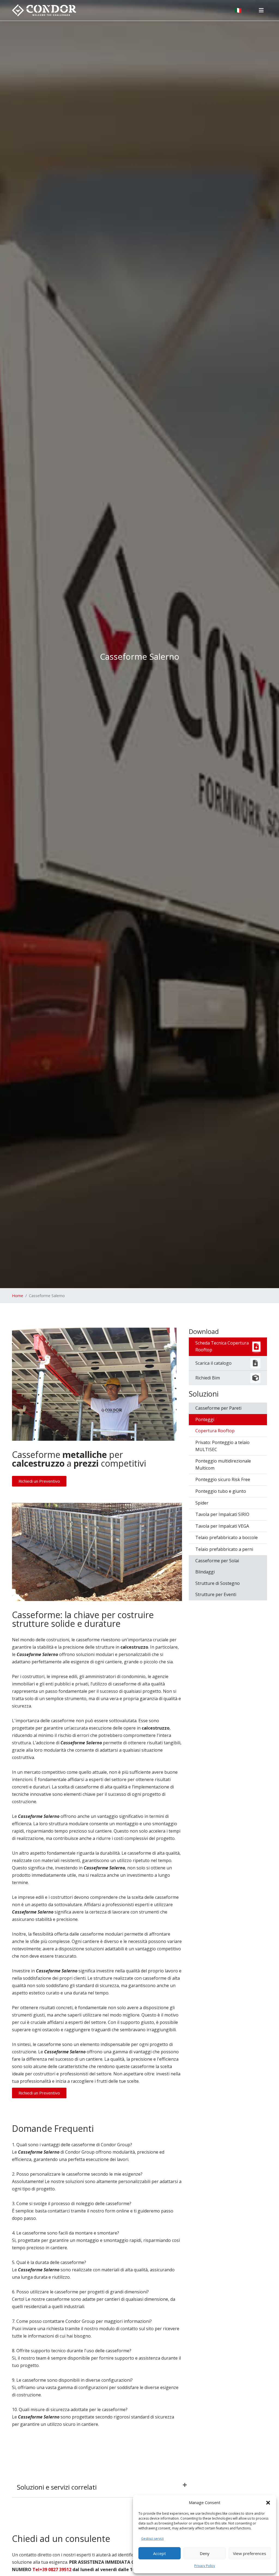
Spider (202, 1503)
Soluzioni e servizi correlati (57, 2487)
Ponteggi (205, 1419)
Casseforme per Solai (217, 1561)
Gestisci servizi (152, 2539)
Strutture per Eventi (216, 1594)
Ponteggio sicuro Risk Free (223, 1479)
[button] (268, 2502)
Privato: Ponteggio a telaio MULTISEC (222, 1446)
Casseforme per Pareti (218, 1408)
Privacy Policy (205, 2566)
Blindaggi (205, 1572)
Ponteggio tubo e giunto (221, 1491)
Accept (160, 2553)
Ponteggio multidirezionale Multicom (223, 1464)
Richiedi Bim (208, 1378)
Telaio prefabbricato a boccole (227, 1537)
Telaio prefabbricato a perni (224, 1549)
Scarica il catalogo (213, 1363)
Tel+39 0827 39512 (52, 2569)
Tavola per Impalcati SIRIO (222, 1514)
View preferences (250, 2553)
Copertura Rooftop (215, 1431)
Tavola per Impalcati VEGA (222, 1526)
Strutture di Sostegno (218, 1583)
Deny (205, 2553)
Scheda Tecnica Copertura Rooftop (222, 1346)
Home (18, 1296)
